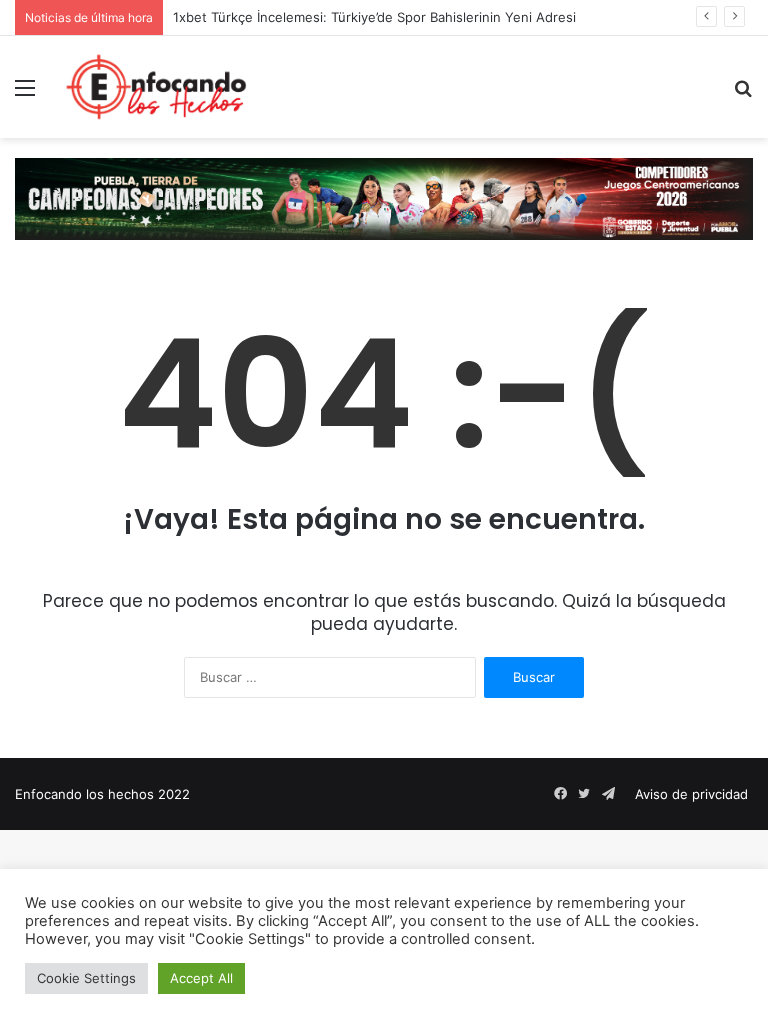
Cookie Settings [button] (86, 978)
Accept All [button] (201, 978)
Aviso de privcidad (691, 794)
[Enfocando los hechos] (156, 87)
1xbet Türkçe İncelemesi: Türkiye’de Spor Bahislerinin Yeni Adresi (374, 17)
